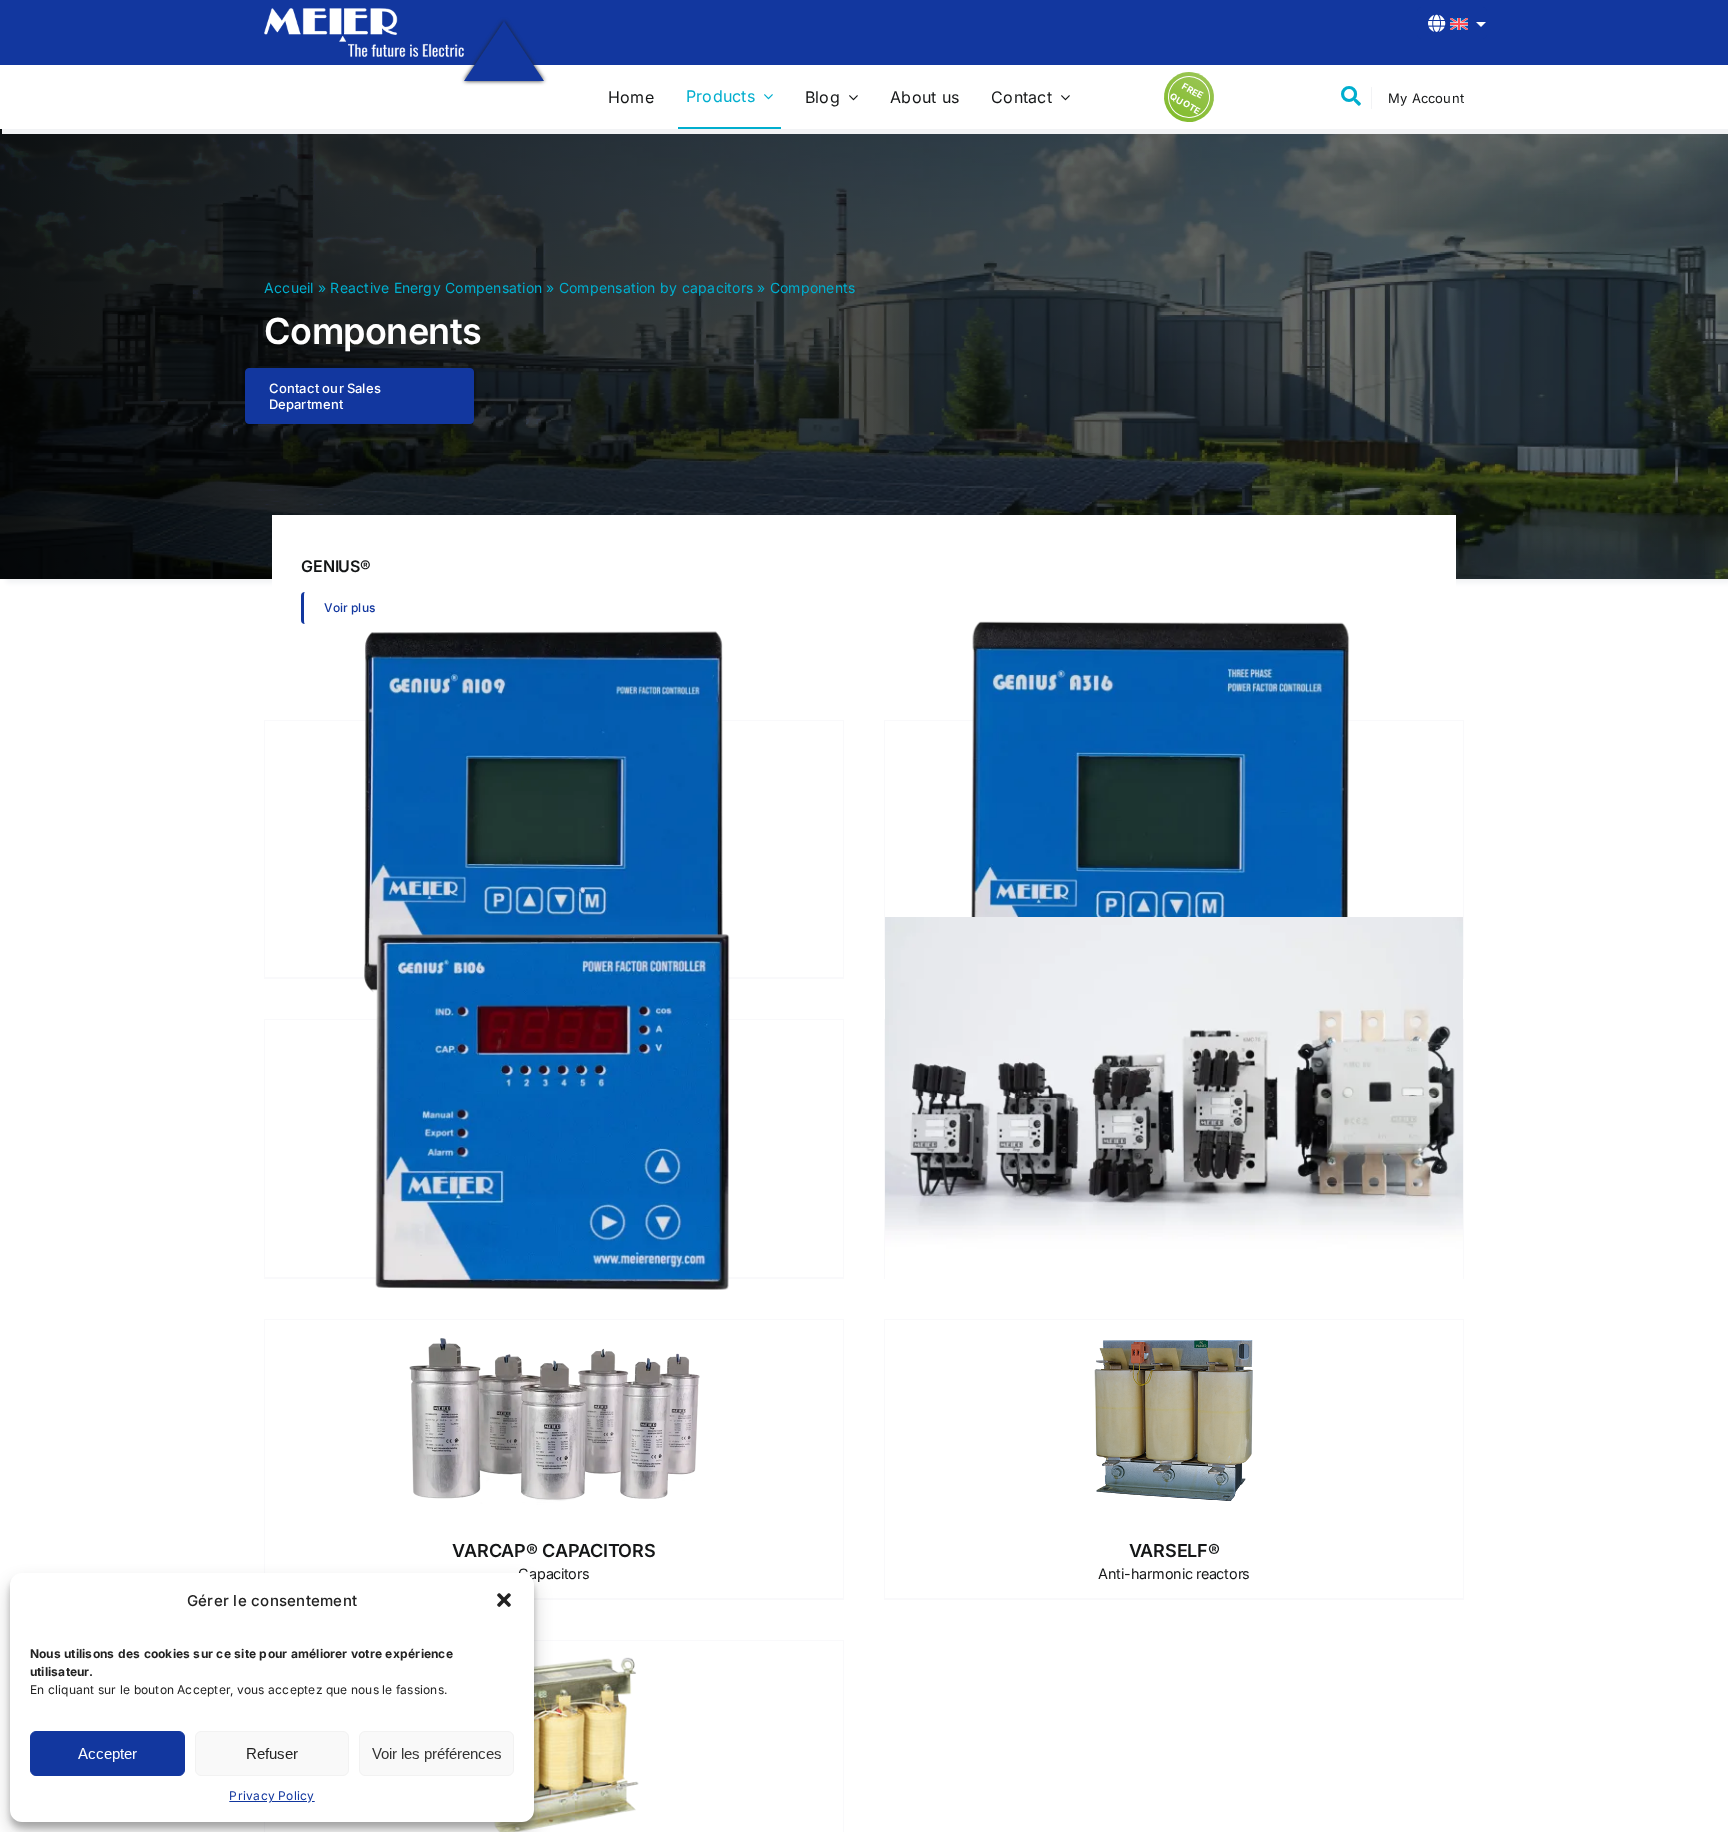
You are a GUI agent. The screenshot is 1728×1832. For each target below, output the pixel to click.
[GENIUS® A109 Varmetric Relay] (554, 810)
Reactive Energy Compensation (436, 287)
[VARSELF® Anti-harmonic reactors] (1174, 1420)
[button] (504, 1600)
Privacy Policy (271, 1795)
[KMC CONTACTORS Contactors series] (1174, 1109)
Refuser (272, 1753)
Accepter (107, 1753)
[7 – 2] (364, 16)
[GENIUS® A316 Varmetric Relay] (1174, 810)
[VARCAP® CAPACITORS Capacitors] (554, 1420)
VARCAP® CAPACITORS (553, 1561)
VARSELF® (1174, 1561)
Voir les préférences (437, 1753)
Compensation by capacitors (656, 287)
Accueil (289, 287)
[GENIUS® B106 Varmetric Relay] (554, 1109)
